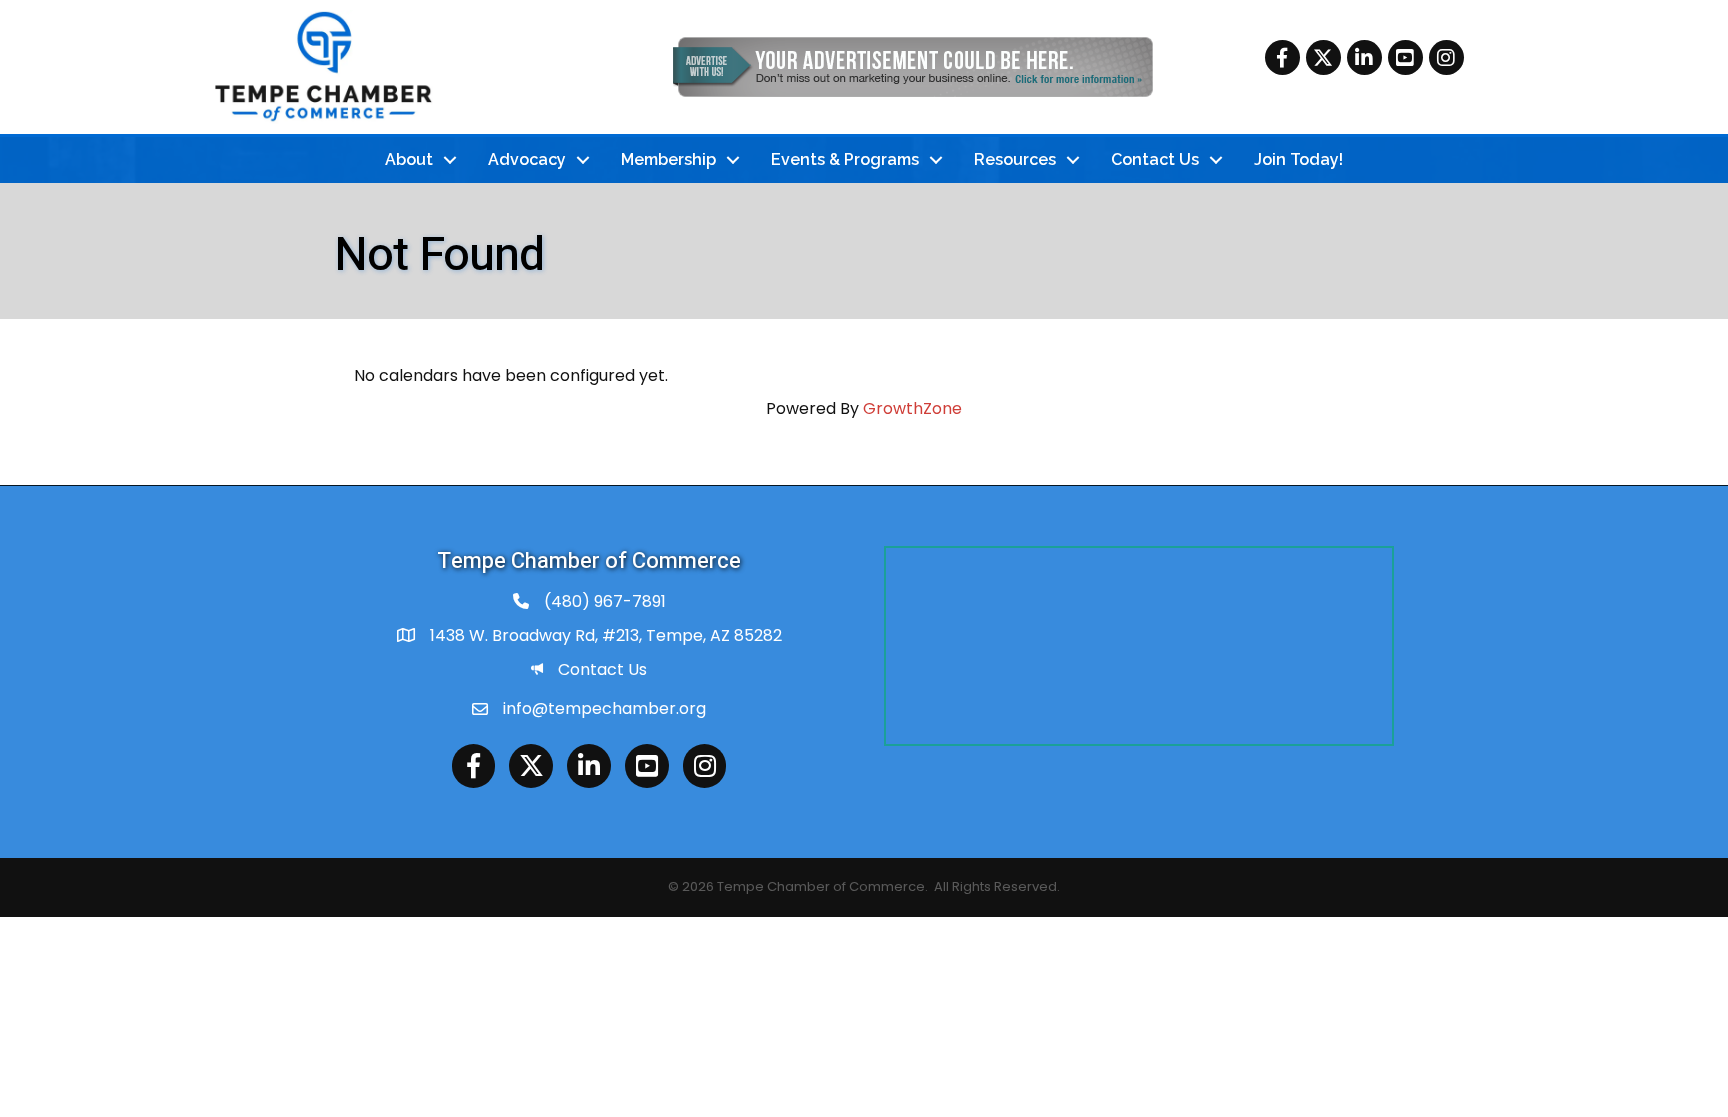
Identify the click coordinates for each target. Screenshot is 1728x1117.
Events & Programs (845, 159)
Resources (1015, 159)
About (409, 159)
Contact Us (1155, 159)
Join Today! (1298, 159)
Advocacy (527, 159)
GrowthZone (912, 408)
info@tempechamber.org (604, 708)
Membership (668, 159)
